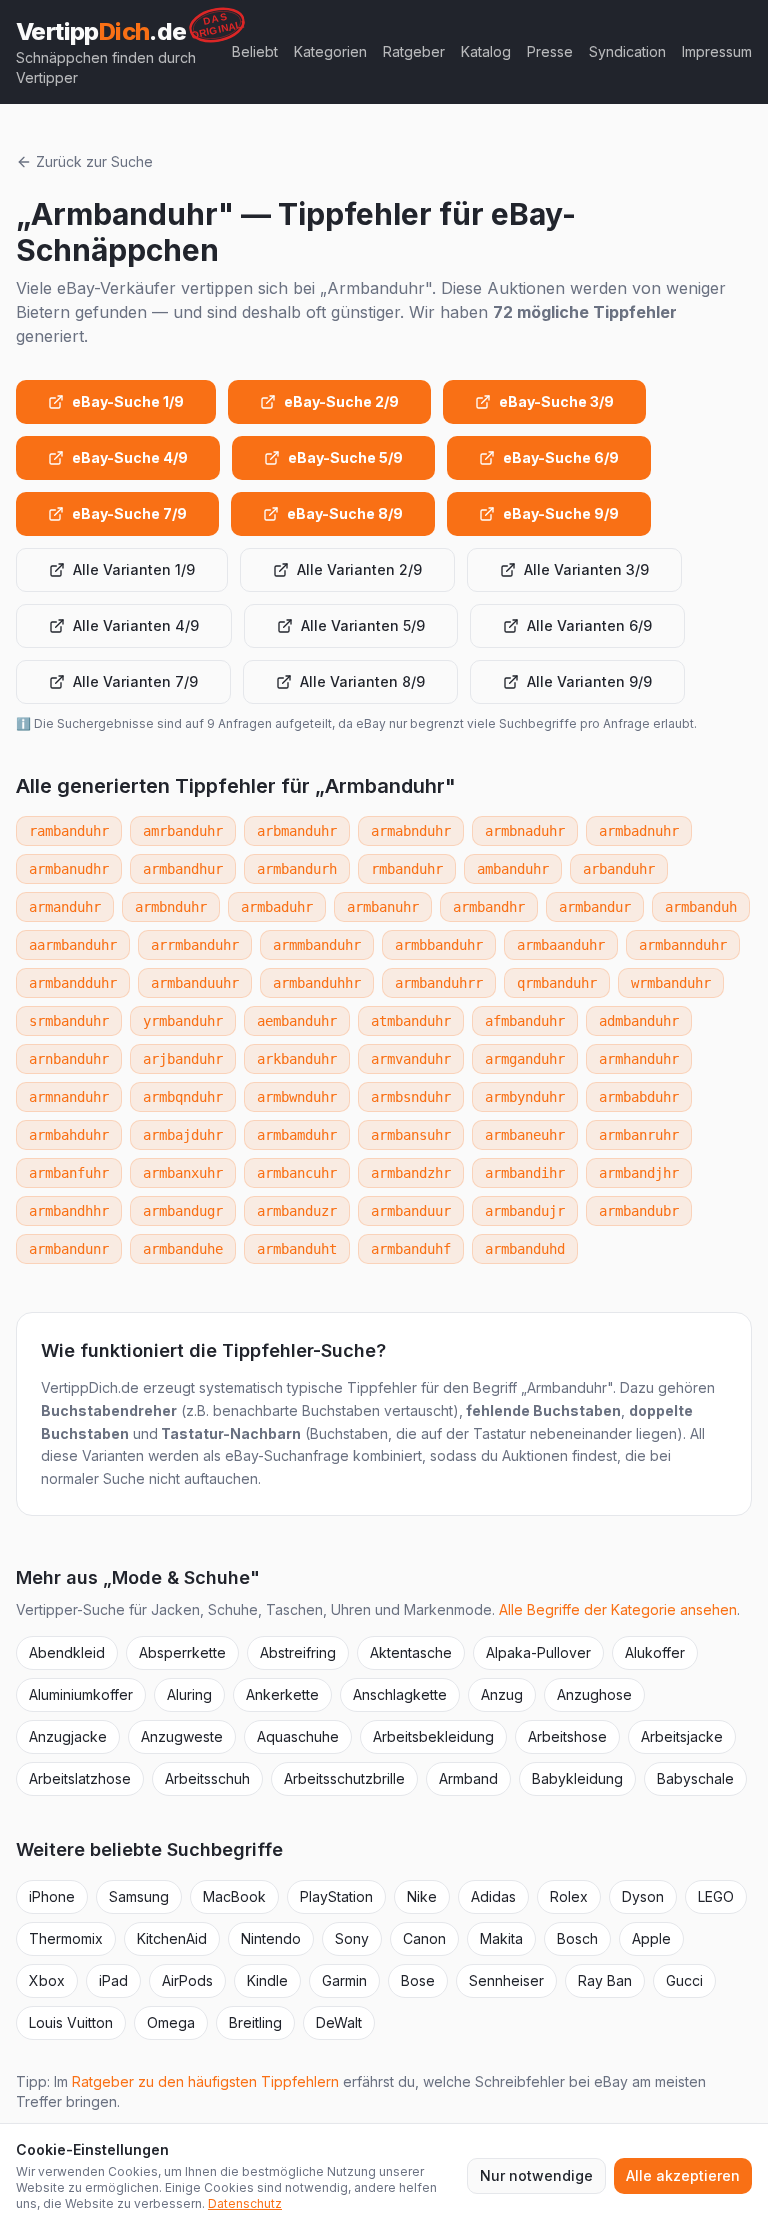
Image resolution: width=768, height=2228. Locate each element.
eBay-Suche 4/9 (130, 457)
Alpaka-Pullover (538, 1652)
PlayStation (336, 1896)
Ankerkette (282, 1694)
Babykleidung (577, 1778)
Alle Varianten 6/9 (589, 625)
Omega (171, 2022)
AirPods (187, 1980)
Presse (550, 51)
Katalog (486, 51)
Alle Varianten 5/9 (363, 625)
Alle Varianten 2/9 (359, 569)
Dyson (643, 1896)
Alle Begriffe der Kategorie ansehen (618, 1609)
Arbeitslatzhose (80, 1778)
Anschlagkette (400, 1694)
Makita (501, 1938)
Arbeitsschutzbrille (344, 1778)
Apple (651, 1938)
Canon (424, 1938)
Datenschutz (245, 2203)
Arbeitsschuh (207, 1778)
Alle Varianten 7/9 (135, 681)
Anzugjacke (68, 1736)
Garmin (344, 1980)
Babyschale (695, 1778)
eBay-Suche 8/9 (345, 513)
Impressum (717, 51)
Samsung (139, 1896)
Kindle (267, 1980)
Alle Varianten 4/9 (136, 625)
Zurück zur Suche (94, 161)
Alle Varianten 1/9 (134, 569)
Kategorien (330, 51)
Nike (422, 1896)
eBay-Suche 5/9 (345, 457)
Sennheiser (506, 1980)
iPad (113, 1980)
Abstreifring (298, 1652)
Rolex (569, 1896)
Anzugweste (182, 1736)
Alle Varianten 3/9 (586, 569)
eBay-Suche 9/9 (561, 513)
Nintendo (271, 1938)
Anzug (502, 1694)
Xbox (47, 1980)
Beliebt (255, 51)
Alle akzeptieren (683, 2175)
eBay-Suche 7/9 (129, 513)
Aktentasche (411, 1652)
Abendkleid (67, 1652)
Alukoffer (655, 1652)
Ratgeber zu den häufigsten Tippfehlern (205, 2081)
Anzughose (594, 1694)
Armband (468, 1778)
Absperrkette (182, 1652)
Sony (352, 1938)
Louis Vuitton (71, 2022)
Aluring (189, 1694)
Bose (418, 1980)
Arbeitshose (567, 1736)
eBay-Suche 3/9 (556, 401)
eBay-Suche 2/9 (341, 401)
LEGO (716, 1896)
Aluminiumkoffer (81, 1694)
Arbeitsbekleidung (433, 1736)
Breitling (255, 2022)
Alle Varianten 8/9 (362, 681)
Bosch (577, 1938)
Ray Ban (605, 1980)
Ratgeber (414, 51)
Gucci (684, 1980)
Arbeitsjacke (682, 1736)
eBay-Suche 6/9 (561, 457)
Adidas (493, 1896)
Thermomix (66, 1938)
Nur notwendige (536, 2175)
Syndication (627, 51)
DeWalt (339, 2022)
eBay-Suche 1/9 (128, 401)
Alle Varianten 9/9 (589, 681)
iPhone (52, 1896)
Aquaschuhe (298, 1736)
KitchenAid (172, 1938)
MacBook (234, 1896)
